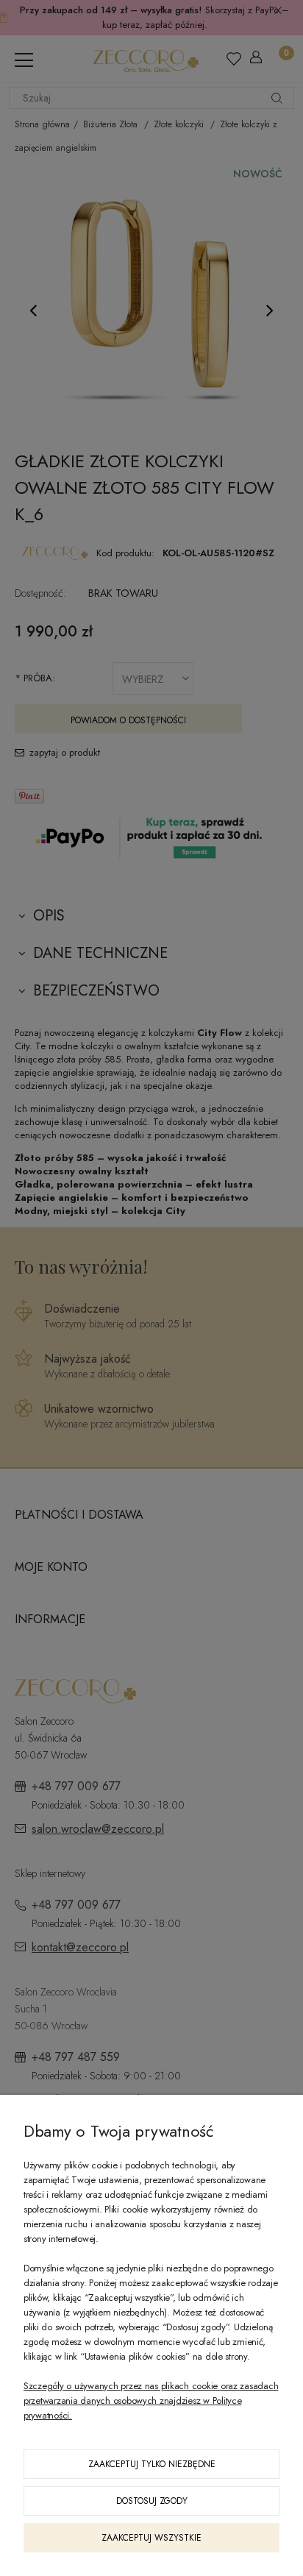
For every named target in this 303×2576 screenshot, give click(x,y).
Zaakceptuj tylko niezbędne (152, 2464)
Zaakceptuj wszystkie (151, 2538)
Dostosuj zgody (152, 2501)
